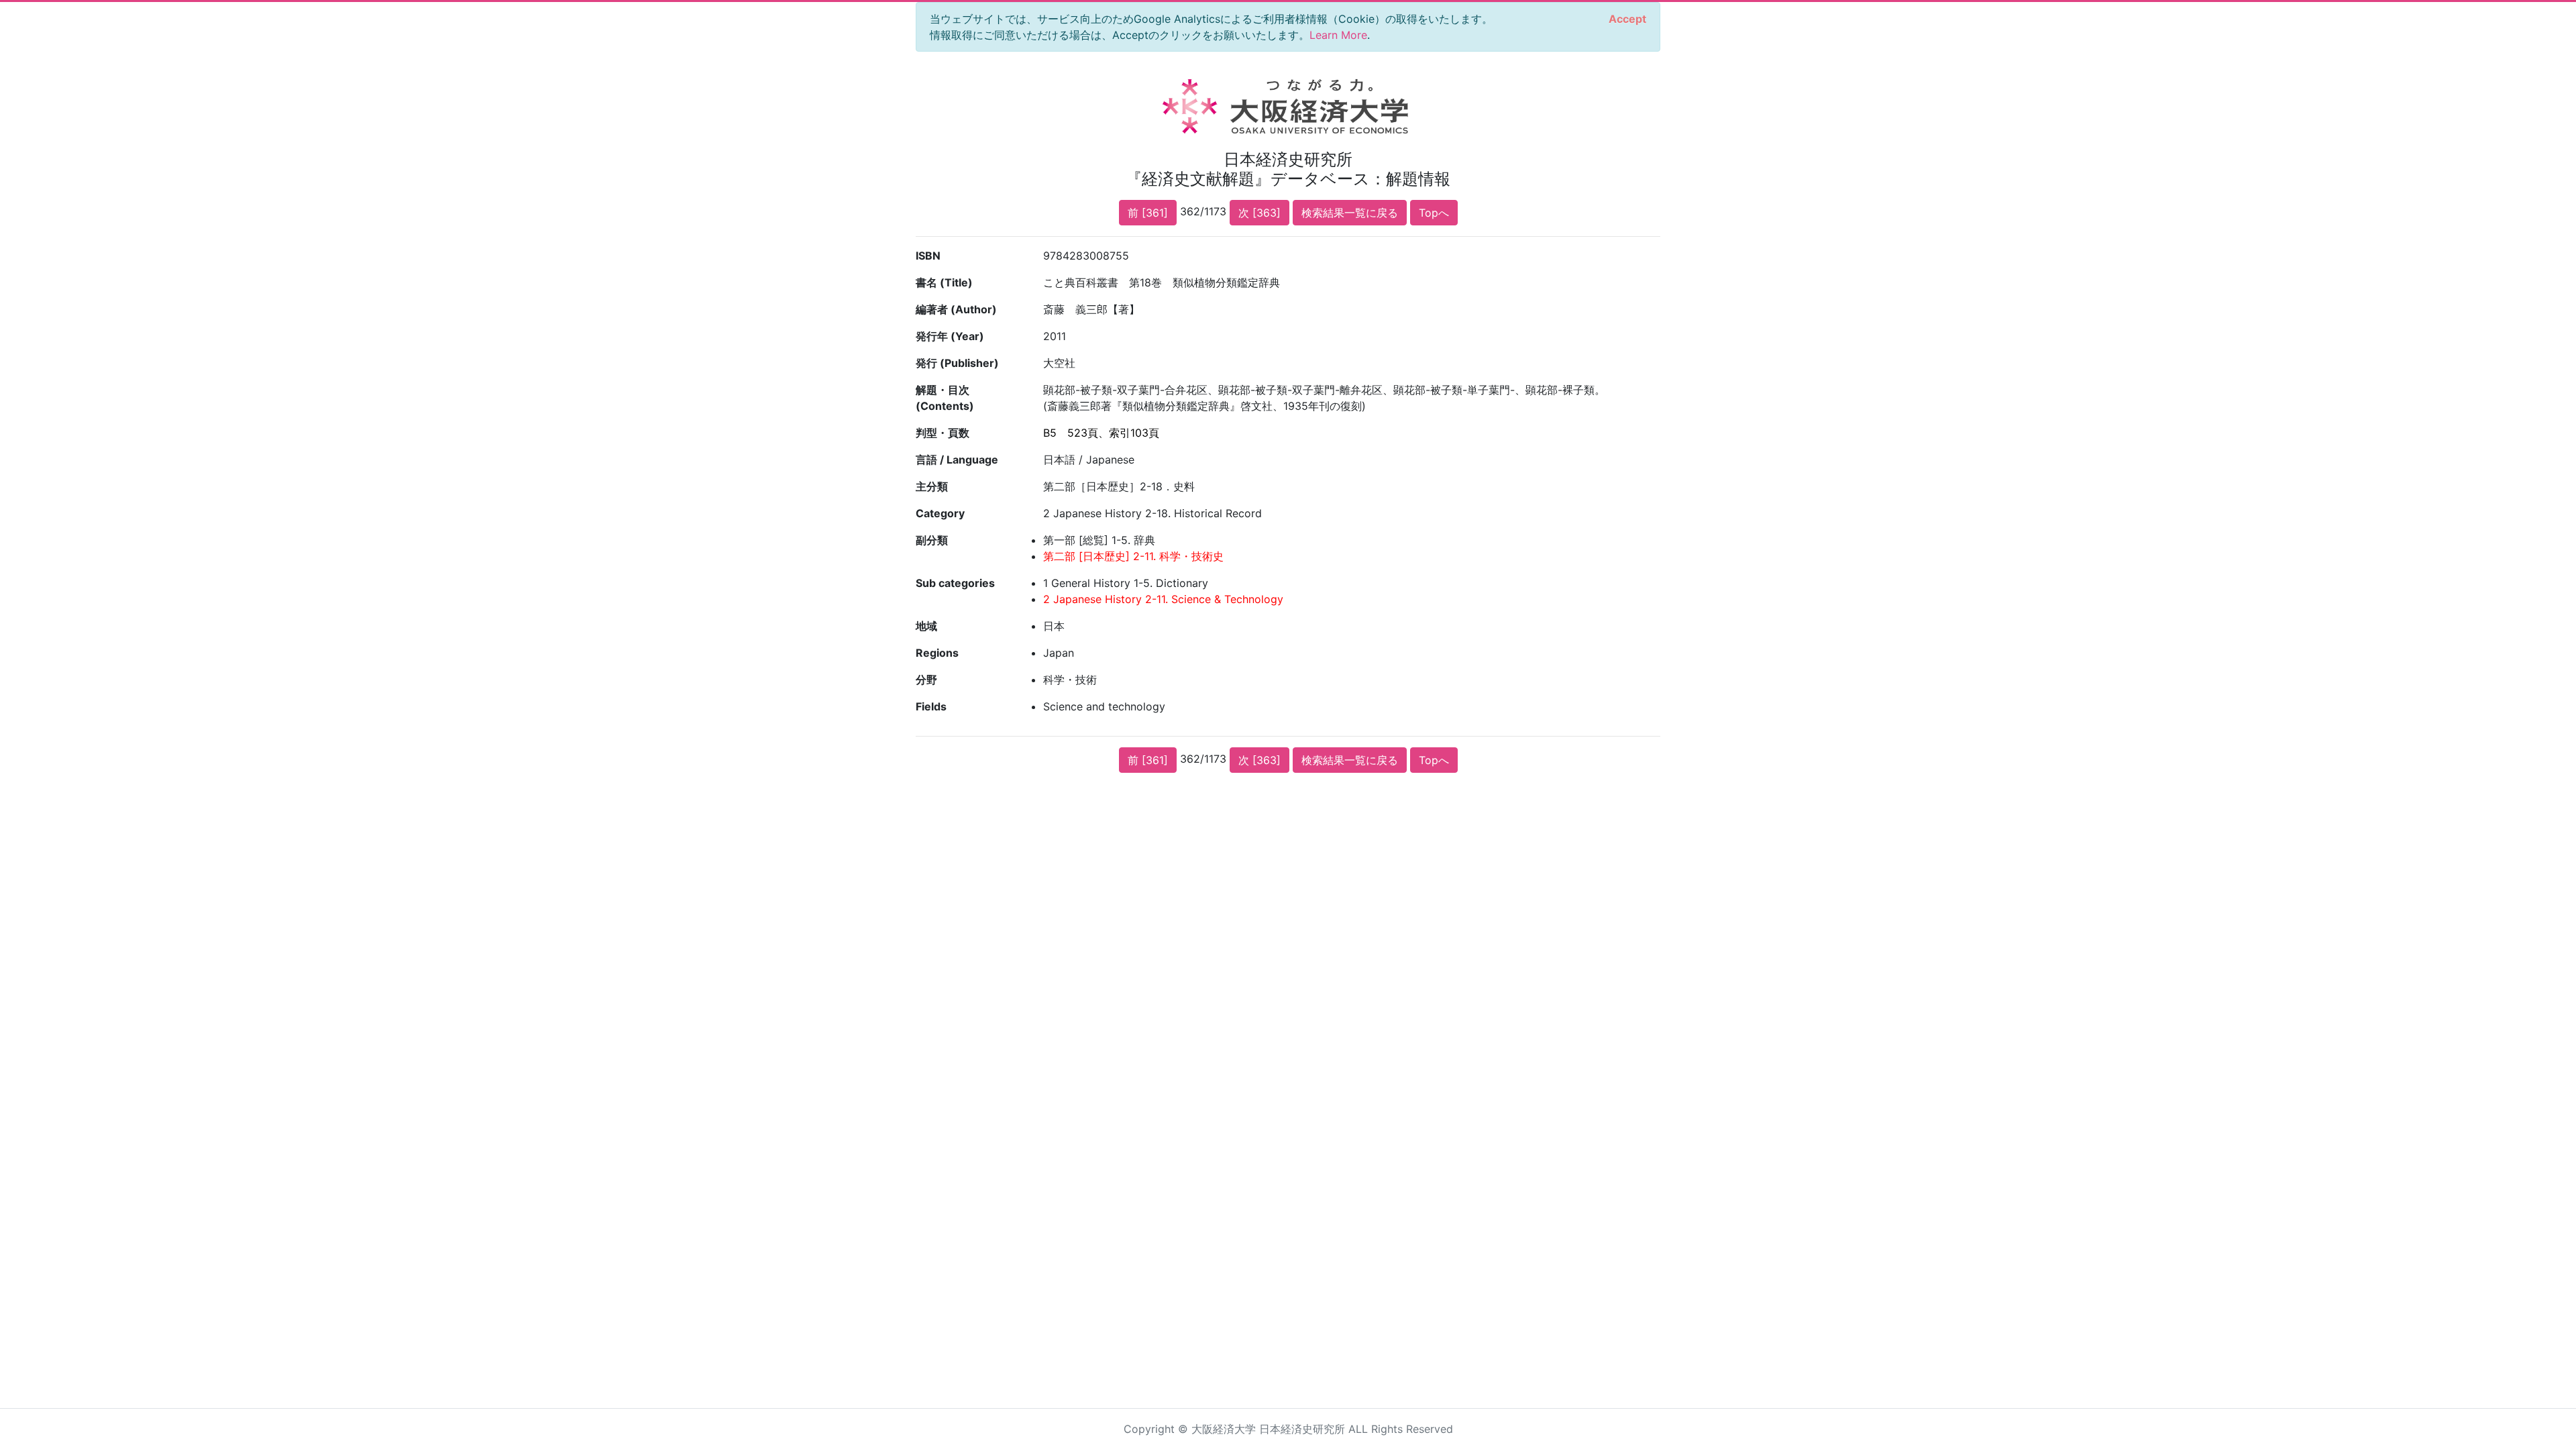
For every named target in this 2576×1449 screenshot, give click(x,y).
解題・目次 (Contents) (945, 398)
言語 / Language (957, 460)
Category (940, 513)
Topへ (1434, 213)
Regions (937, 653)
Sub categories (955, 583)
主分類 (932, 486)
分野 (926, 680)
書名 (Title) (944, 282)
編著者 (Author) (956, 309)
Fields (931, 706)
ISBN (928, 256)
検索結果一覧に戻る (1350, 213)
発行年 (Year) (950, 336)
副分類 (932, 540)
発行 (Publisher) (957, 363)
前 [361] (1148, 213)
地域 (926, 626)
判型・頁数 (943, 433)
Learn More (1338, 35)
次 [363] (1259, 213)
